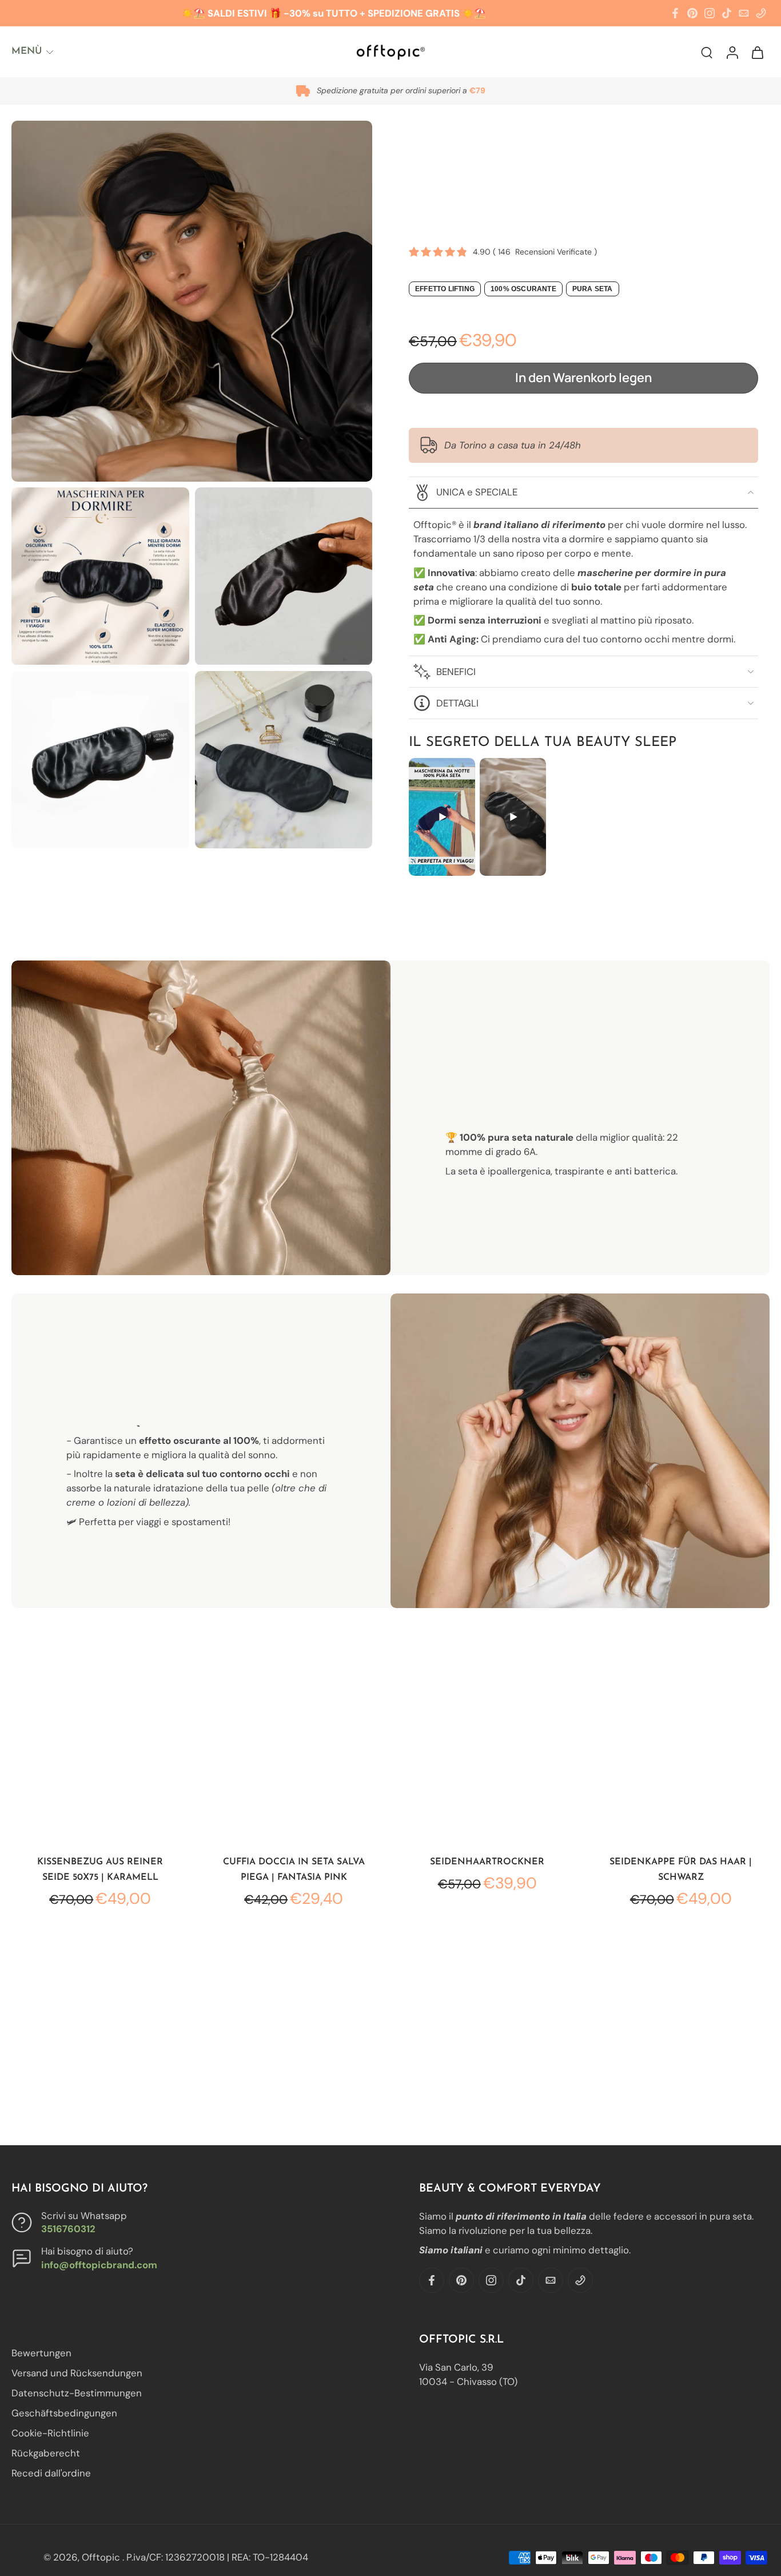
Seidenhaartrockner (487, 1862)
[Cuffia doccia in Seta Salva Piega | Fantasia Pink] (294, 1754)
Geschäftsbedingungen (64, 2414)
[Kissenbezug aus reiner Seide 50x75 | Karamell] (100, 1754)
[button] (583, 378)
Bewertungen (41, 2353)
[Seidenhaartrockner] (487, 1754)
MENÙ (27, 51)
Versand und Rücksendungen (77, 2373)
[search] (707, 52)
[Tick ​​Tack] (727, 13)
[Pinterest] (692, 13)
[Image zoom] (192, 301)
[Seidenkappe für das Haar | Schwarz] (681, 1754)
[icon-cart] (757, 52)
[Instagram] (710, 13)
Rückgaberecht (46, 2454)
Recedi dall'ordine (51, 2474)
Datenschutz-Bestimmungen (77, 2394)
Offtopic (102, 2557)
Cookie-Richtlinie (50, 2434)
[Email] (744, 13)
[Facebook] (675, 13)
